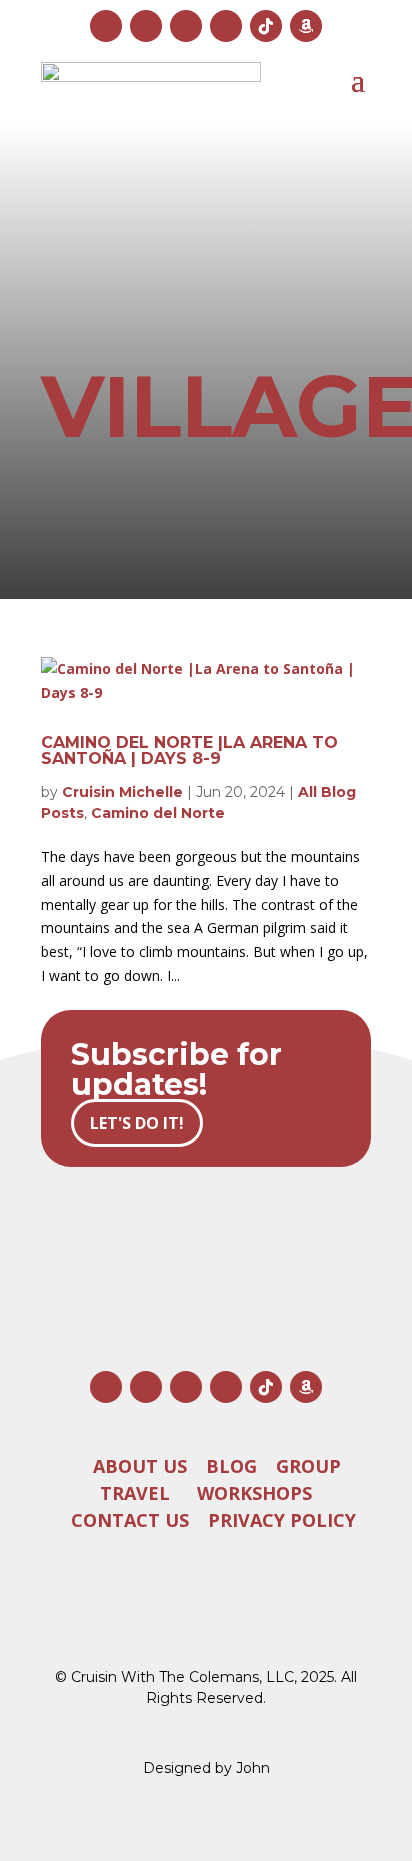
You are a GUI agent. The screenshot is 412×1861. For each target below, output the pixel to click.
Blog (231, 1466)
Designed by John (206, 1768)
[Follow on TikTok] (266, 26)
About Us (140, 1466)
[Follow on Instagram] (106, 26)
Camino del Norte (158, 813)
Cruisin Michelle (122, 792)
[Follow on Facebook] (146, 26)
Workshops (254, 1493)
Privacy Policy (282, 1520)
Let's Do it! (137, 1123)
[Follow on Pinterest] (226, 26)
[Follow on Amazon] (306, 26)
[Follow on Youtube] (186, 26)
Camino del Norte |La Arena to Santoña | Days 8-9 (189, 750)
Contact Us (130, 1520)
